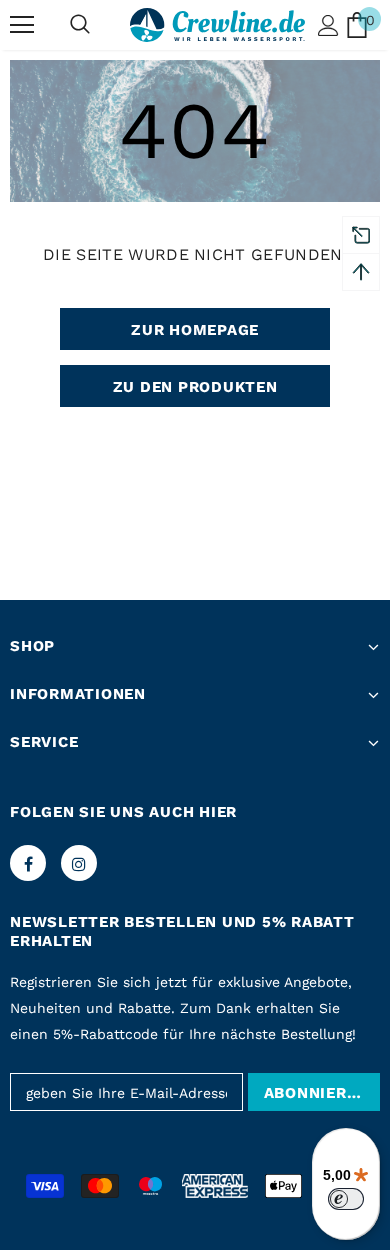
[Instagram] (79, 863)
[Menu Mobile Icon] (22, 25)
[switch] (346, 1199)
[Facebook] (28, 863)
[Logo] (217, 25)
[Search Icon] (80, 25)
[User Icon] (328, 25)
